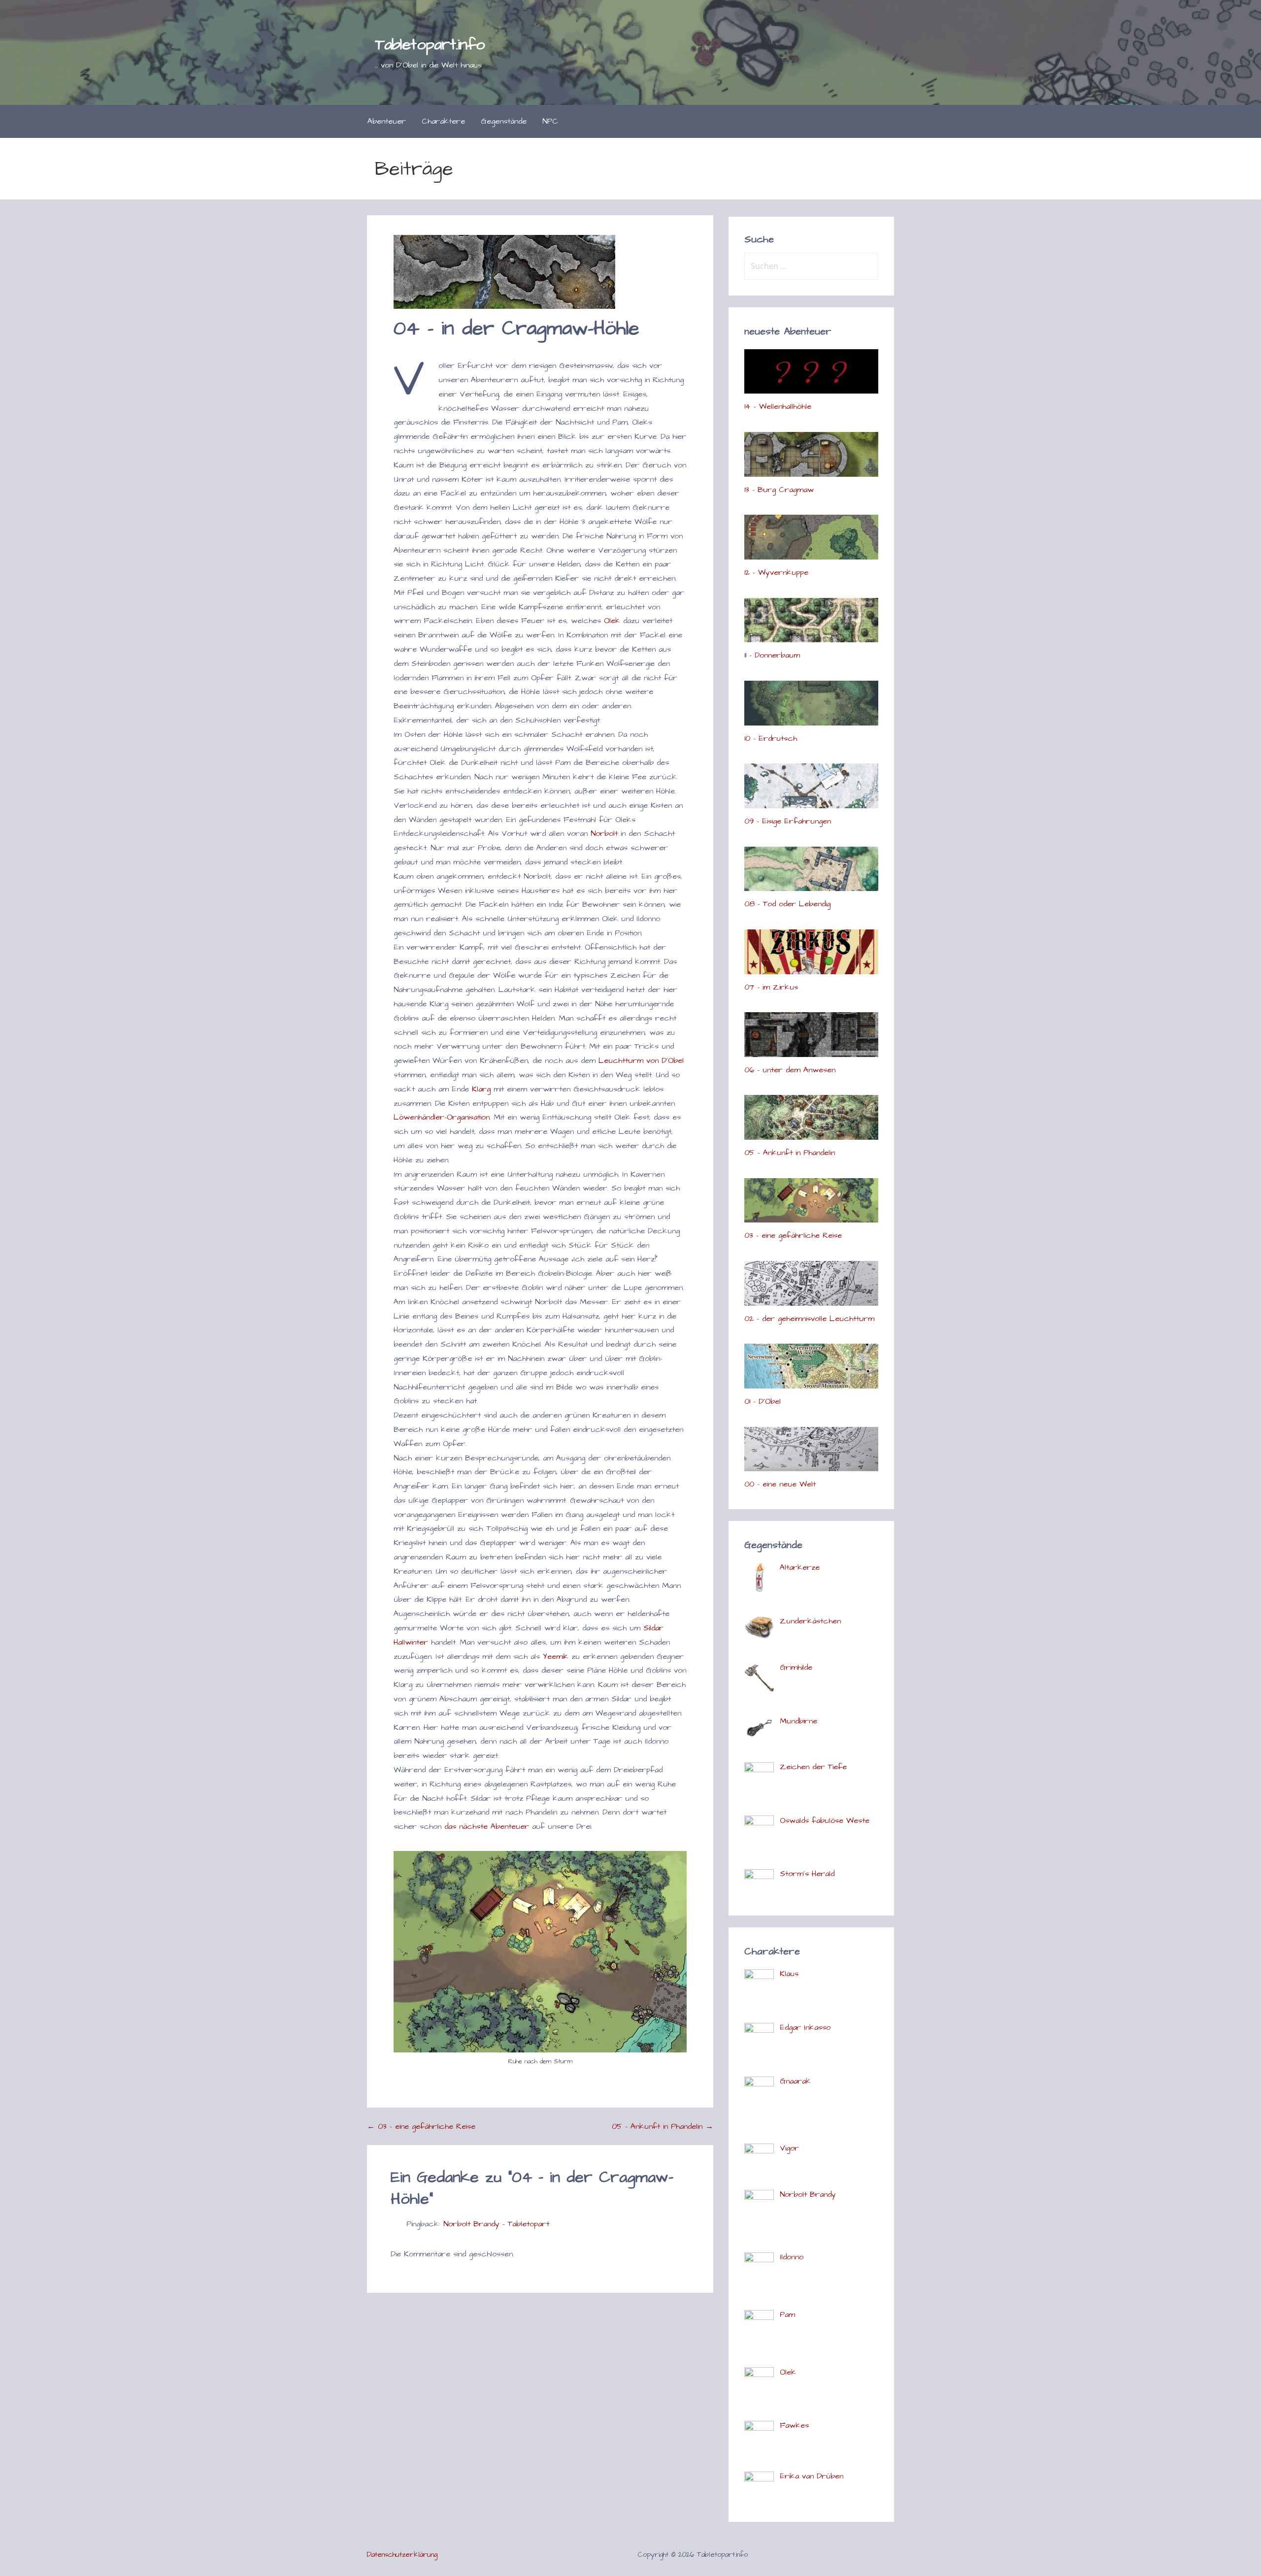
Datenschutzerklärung (402, 2555)
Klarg (481, 1089)
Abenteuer (387, 121)
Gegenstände (504, 121)
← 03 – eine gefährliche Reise (421, 2126)
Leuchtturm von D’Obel (641, 1060)
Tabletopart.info (430, 45)
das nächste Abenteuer (487, 1826)
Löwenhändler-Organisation (442, 1117)
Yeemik (556, 1656)
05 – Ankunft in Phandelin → (663, 2126)
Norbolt (604, 833)
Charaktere (443, 121)
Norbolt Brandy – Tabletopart (496, 2224)
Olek (612, 621)
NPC (550, 121)
